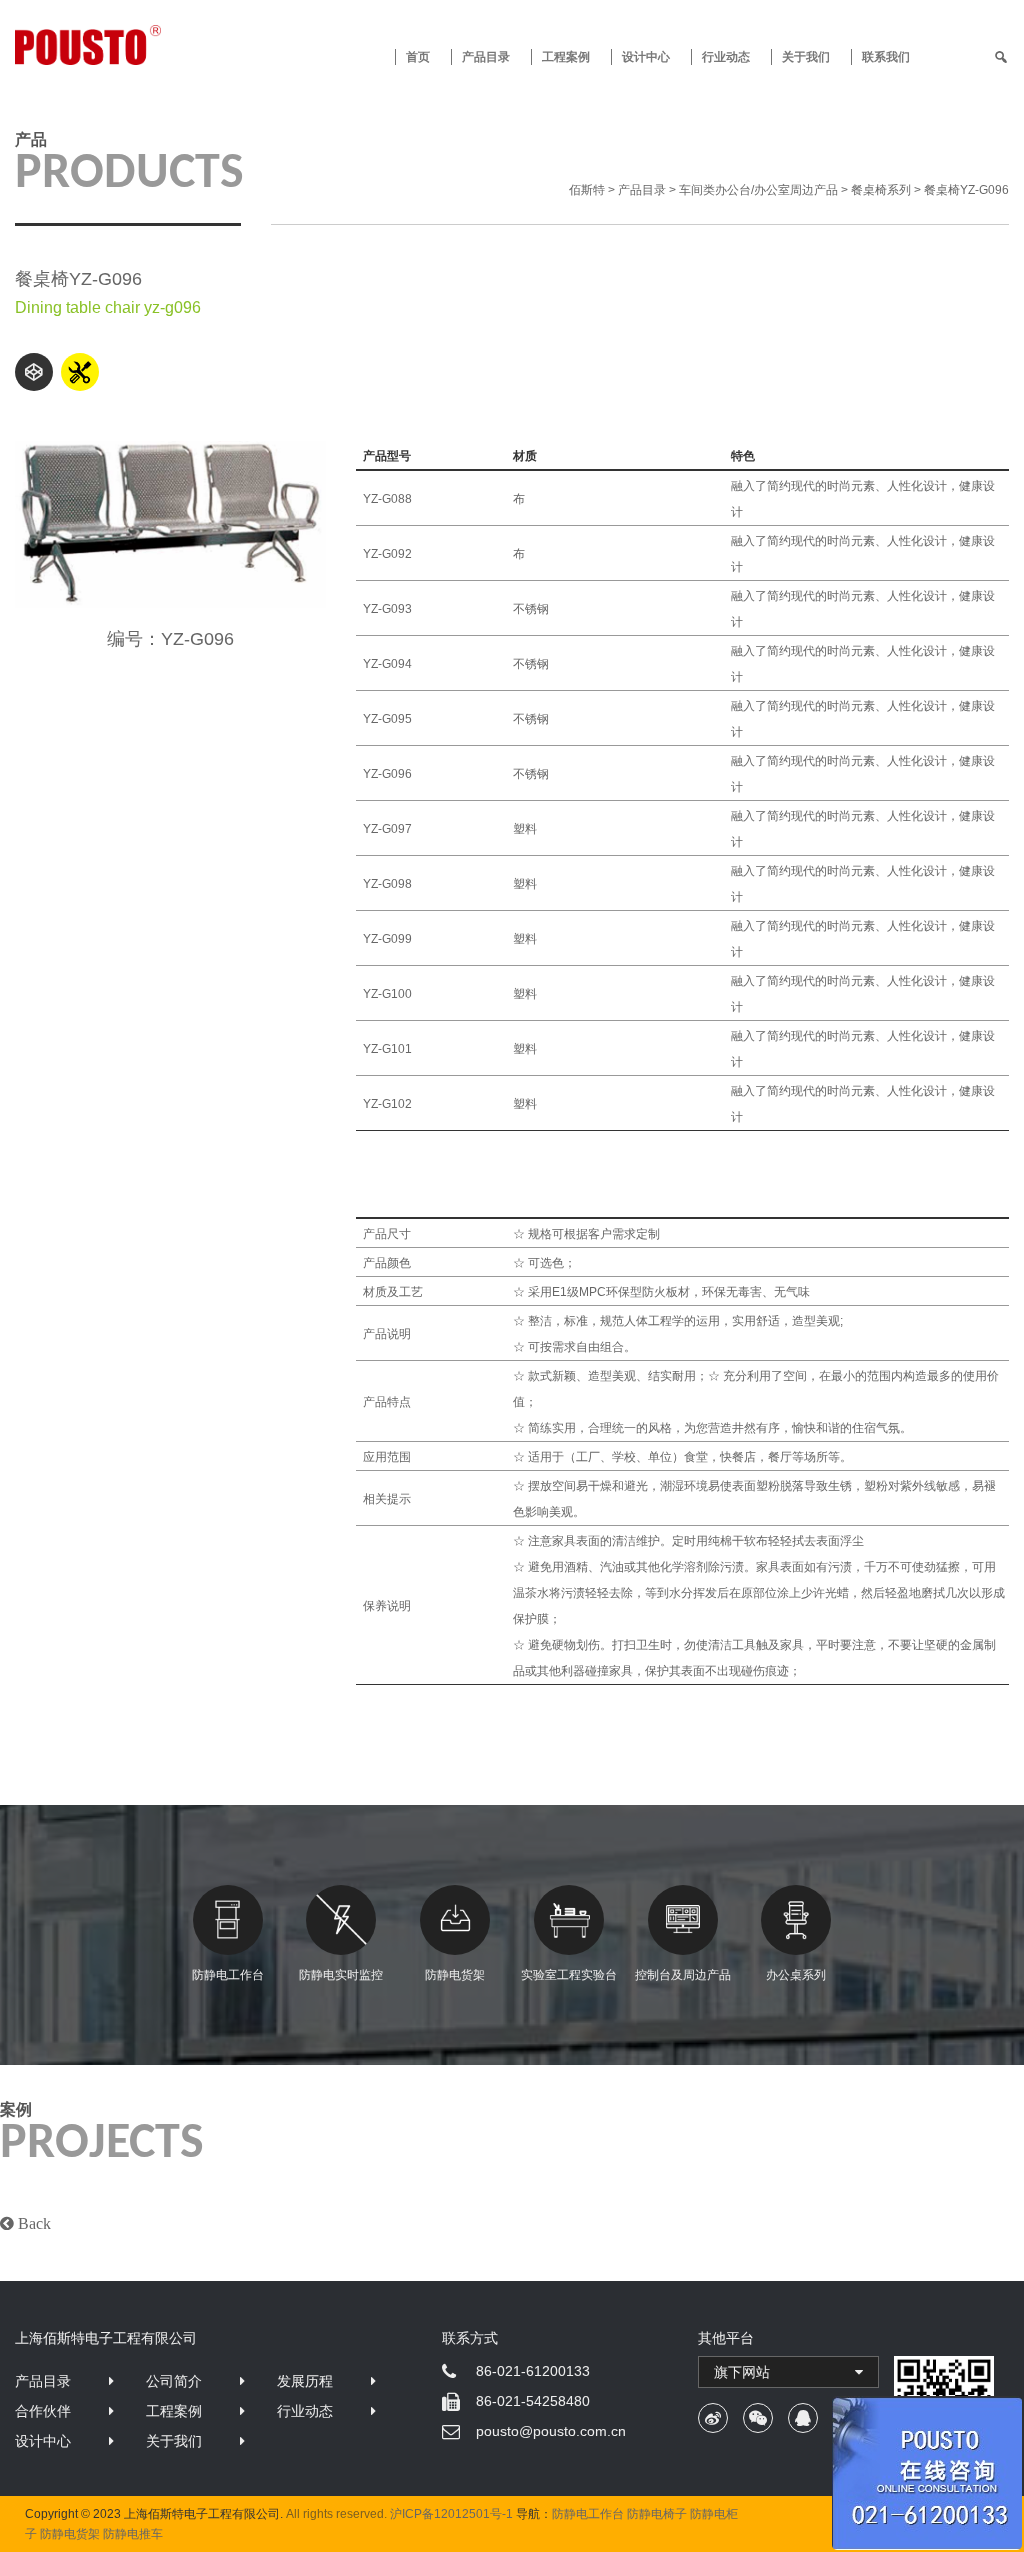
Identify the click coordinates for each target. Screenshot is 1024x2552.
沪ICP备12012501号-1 (451, 2514)
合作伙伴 (43, 2411)
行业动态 (726, 57)
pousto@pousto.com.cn (551, 2431)
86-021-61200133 (533, 2371)
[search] (1001, 57)
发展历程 (305, 2381)
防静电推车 (133, 2534)
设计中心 (646, 57)
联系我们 (886, 57)
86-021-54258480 (533, 2401)
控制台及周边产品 (683, 1975)
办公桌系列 (796, 1975)
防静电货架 (455, 1975)
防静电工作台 (228, 1975)
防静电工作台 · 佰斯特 (140, 45)
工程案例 (566, 57)
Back (32, 2223)
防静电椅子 (657, 2514)
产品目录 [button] (486, 57)
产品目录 (43, 2381)
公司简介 (174, 2381)
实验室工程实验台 (569, 1975)
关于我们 (806, 57)
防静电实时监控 (341, 1975)
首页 (418, 57)
